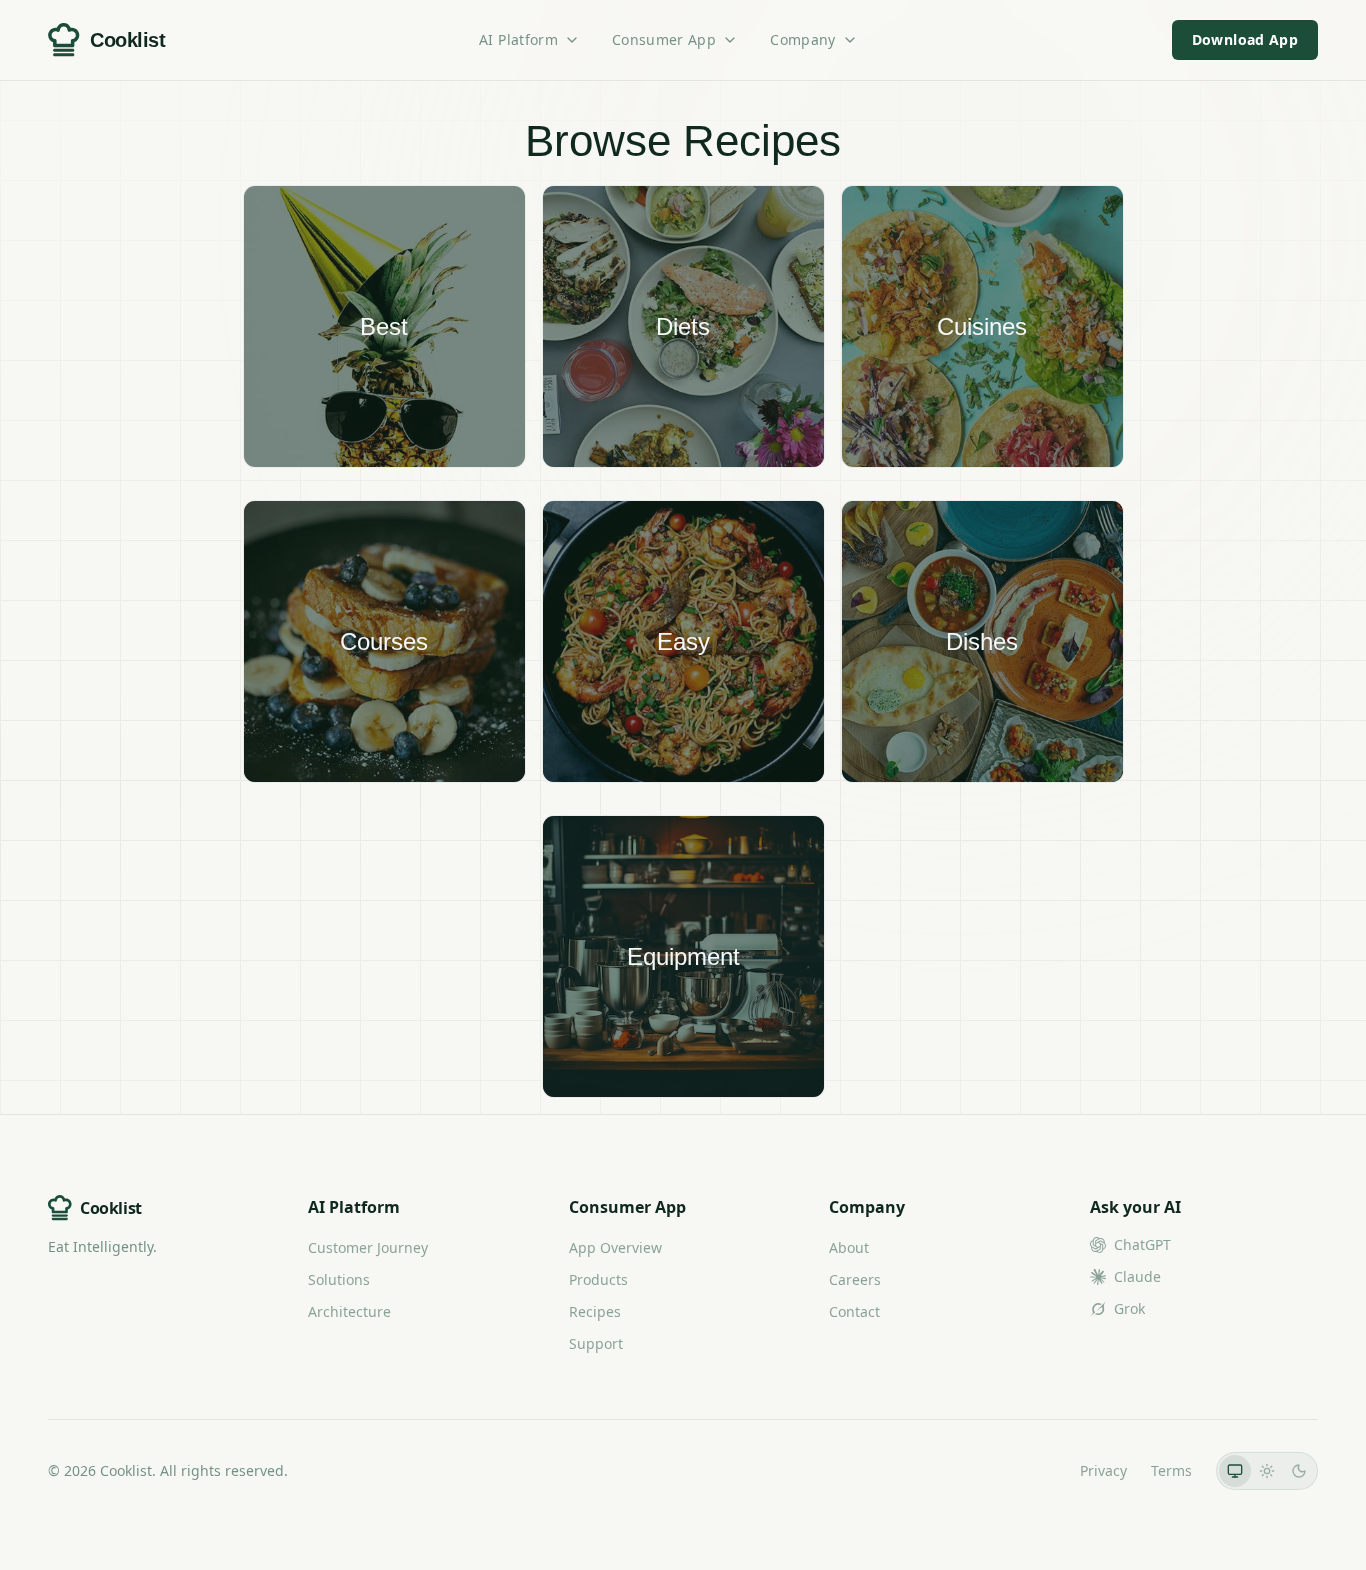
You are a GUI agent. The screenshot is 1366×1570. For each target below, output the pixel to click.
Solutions (339, 1279)
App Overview (615, 1247)
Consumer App (664, 39)
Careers (855, 1279)
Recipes (595, 1311)
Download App (1245, 39)
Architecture (349, 1311)
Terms (1171, 1470)
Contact (854, 1311)
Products (598, 1279)
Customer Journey (368, 1247)
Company (802, 39)
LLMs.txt (1028, 1470)
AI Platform (518, 39)
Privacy (1103, 1470)
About (849, 1247)
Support (596, 1343)
